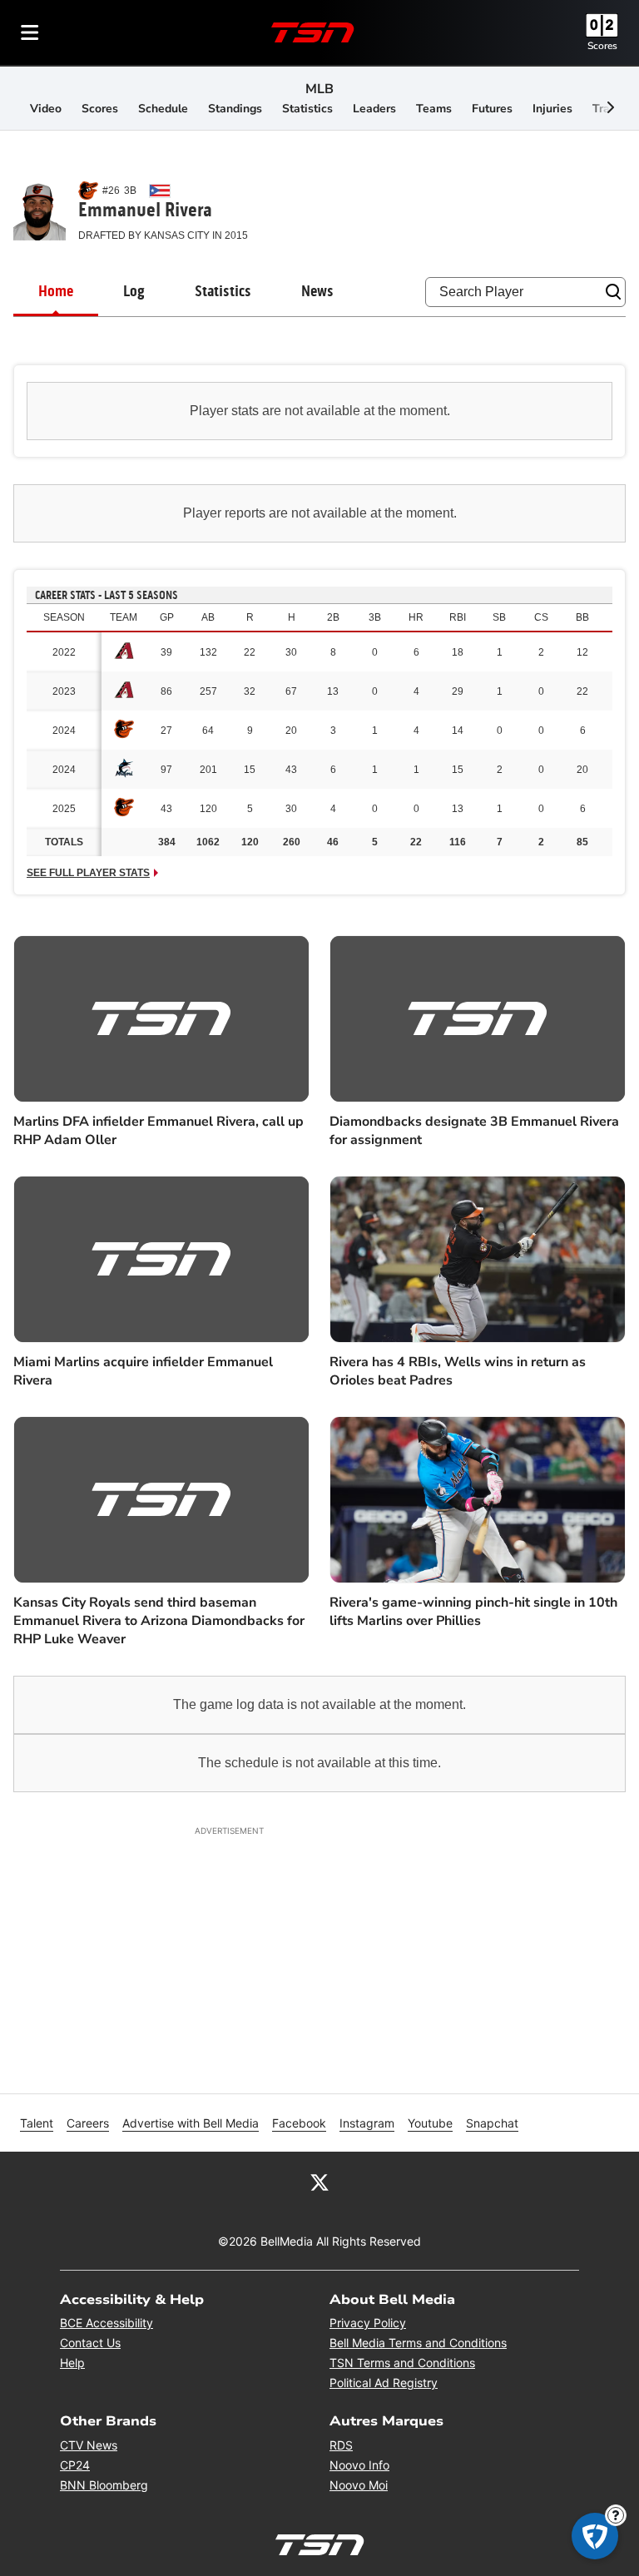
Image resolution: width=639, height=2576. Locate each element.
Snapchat (492, 2123)
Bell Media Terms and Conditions (418, 2343)
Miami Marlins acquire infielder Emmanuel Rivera (143, 1371)
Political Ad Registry (384, 2383)
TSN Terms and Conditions (402, 2363)
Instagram (367, 2123)
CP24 (75, 2465)
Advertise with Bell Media (191, 2123)
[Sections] (30, 32)
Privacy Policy (368, 2323)
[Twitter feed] (319, 2182)
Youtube (430, 2123)
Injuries (552, 109)
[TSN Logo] (313, 32)
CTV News (89, 2445)
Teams (434, 109)
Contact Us (90, 2343)
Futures (492, 109)
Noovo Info (359, 2465)
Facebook (299, 2123)
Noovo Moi (359, 2485)
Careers (88, 2123)
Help (72, 2363)
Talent (37, 2123)
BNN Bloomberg (104, 2485)
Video (46, 109)
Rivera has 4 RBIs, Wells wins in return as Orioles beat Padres (458, 1371)
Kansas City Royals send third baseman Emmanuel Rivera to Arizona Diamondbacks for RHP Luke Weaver (159, 1621)
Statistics (307, 109)
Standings (235, 109)
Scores (602, 46)
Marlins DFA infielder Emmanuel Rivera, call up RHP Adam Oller (159, 1131)
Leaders (374, 109)
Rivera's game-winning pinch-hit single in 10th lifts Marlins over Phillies (473, 1612)
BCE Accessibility (106, 2323)
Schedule (163, 109)
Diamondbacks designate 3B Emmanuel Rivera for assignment (474, 1131)
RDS (341, 2445)
